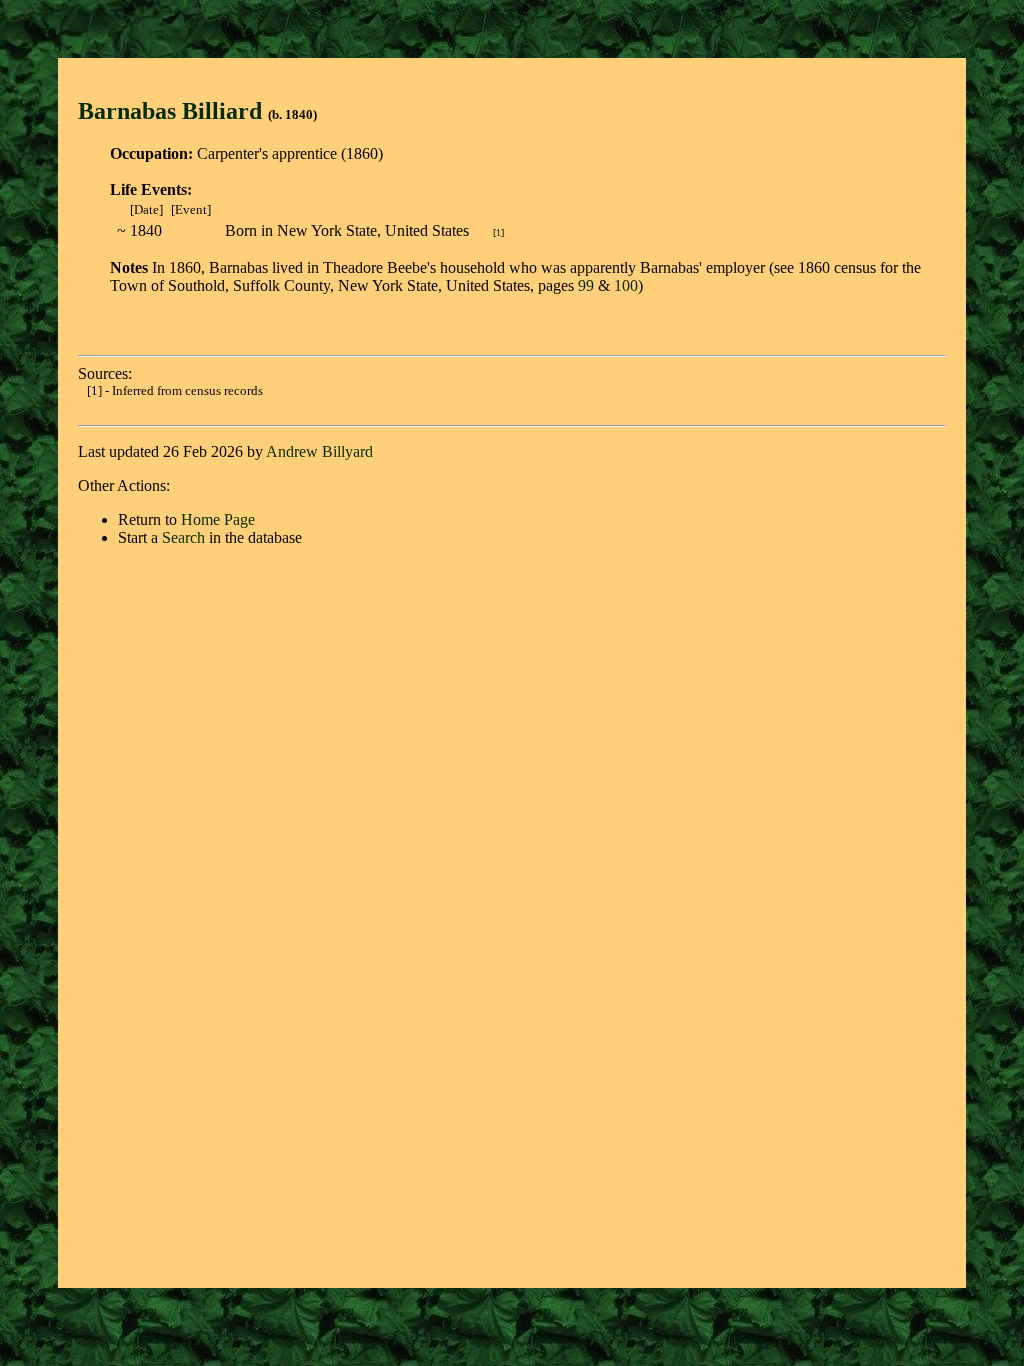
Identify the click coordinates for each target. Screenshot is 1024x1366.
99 (586, 285)
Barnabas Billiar (163, 111)
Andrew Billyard (319, 451)
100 (626, 285)
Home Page (218, 519)
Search (183, 537)
